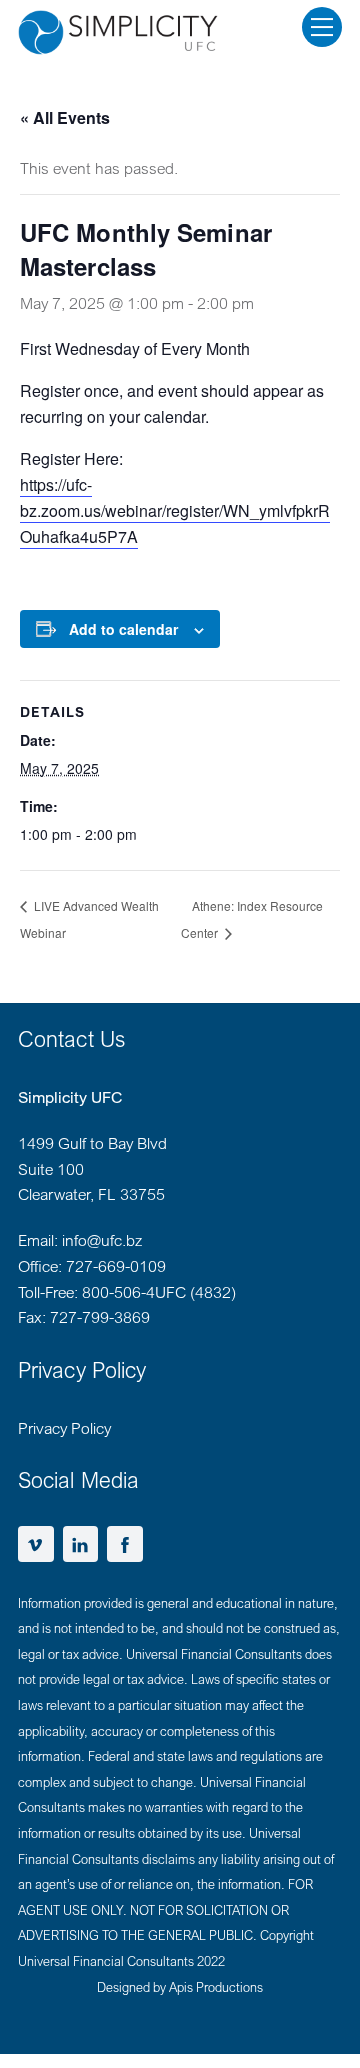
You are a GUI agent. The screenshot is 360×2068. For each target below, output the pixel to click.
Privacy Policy (64, 1428)
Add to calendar (123, 629)
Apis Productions (216, 1987)
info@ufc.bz (102, 1240)
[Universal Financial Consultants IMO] (118, 32)
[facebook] (125, 1542)
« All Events (65, 117)
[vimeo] (36, 1542)
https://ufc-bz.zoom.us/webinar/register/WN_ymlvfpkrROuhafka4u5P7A (175, 510)
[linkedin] (81, 1542)
